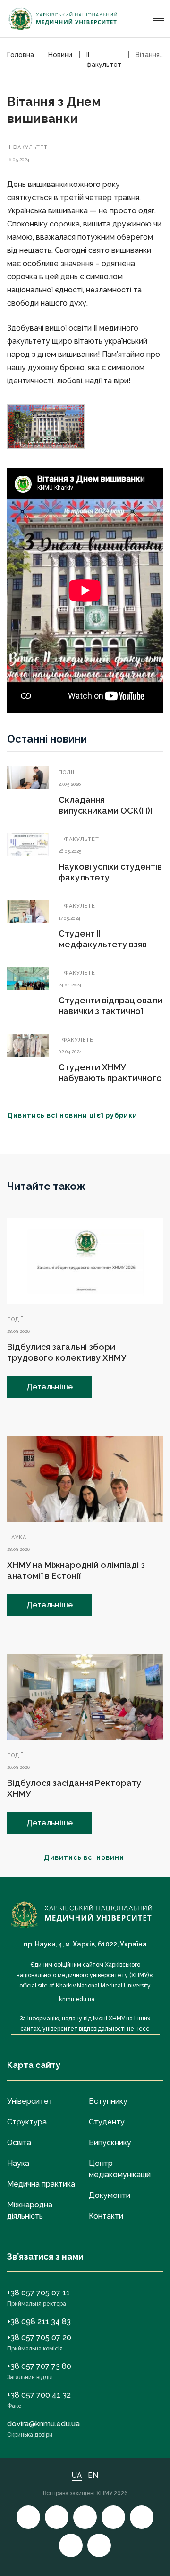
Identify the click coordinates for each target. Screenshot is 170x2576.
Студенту (107, 2122)
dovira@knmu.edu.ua (43, 2424)
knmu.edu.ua (77, 1999)
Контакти (106, 2216)
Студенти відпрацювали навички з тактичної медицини (110, 1011)
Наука (17, 1538)
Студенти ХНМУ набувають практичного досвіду (110, 1078)
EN (93, 2475)
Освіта (19, 2143)
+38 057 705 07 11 (38, 2293)
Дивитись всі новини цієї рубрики (72, 1115)
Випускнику (110, 2143)
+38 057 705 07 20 (39, 2338)
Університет (30, 2101)
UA (77, 2475)
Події (67, 772)
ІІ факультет (27, 148)
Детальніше (50, 1387)
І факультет (78, 1040)
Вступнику (108, 2101)
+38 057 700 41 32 (39, 2395)
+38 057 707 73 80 (39, 2366)
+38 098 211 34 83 (39, 2322)
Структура (27, 2122)
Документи (110, 2195)
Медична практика (41, 2184)
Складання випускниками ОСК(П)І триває (105, 811)
